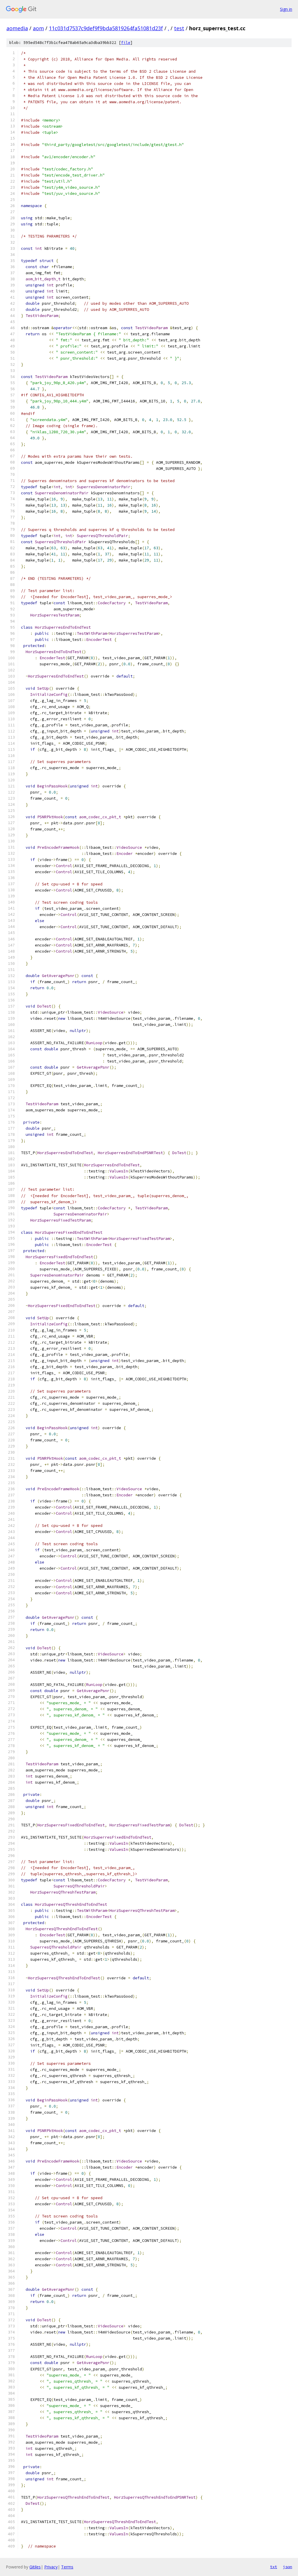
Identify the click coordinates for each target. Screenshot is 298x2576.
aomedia (17, 28)
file (126, 43)
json (288, 2567)
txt (274, 2567)
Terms (67, 2567)
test (179, 28)
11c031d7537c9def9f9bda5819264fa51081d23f (106, 28)
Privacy (51, 2567)
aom (38, 28)
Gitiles (35, 2567)
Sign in (286, 9)
